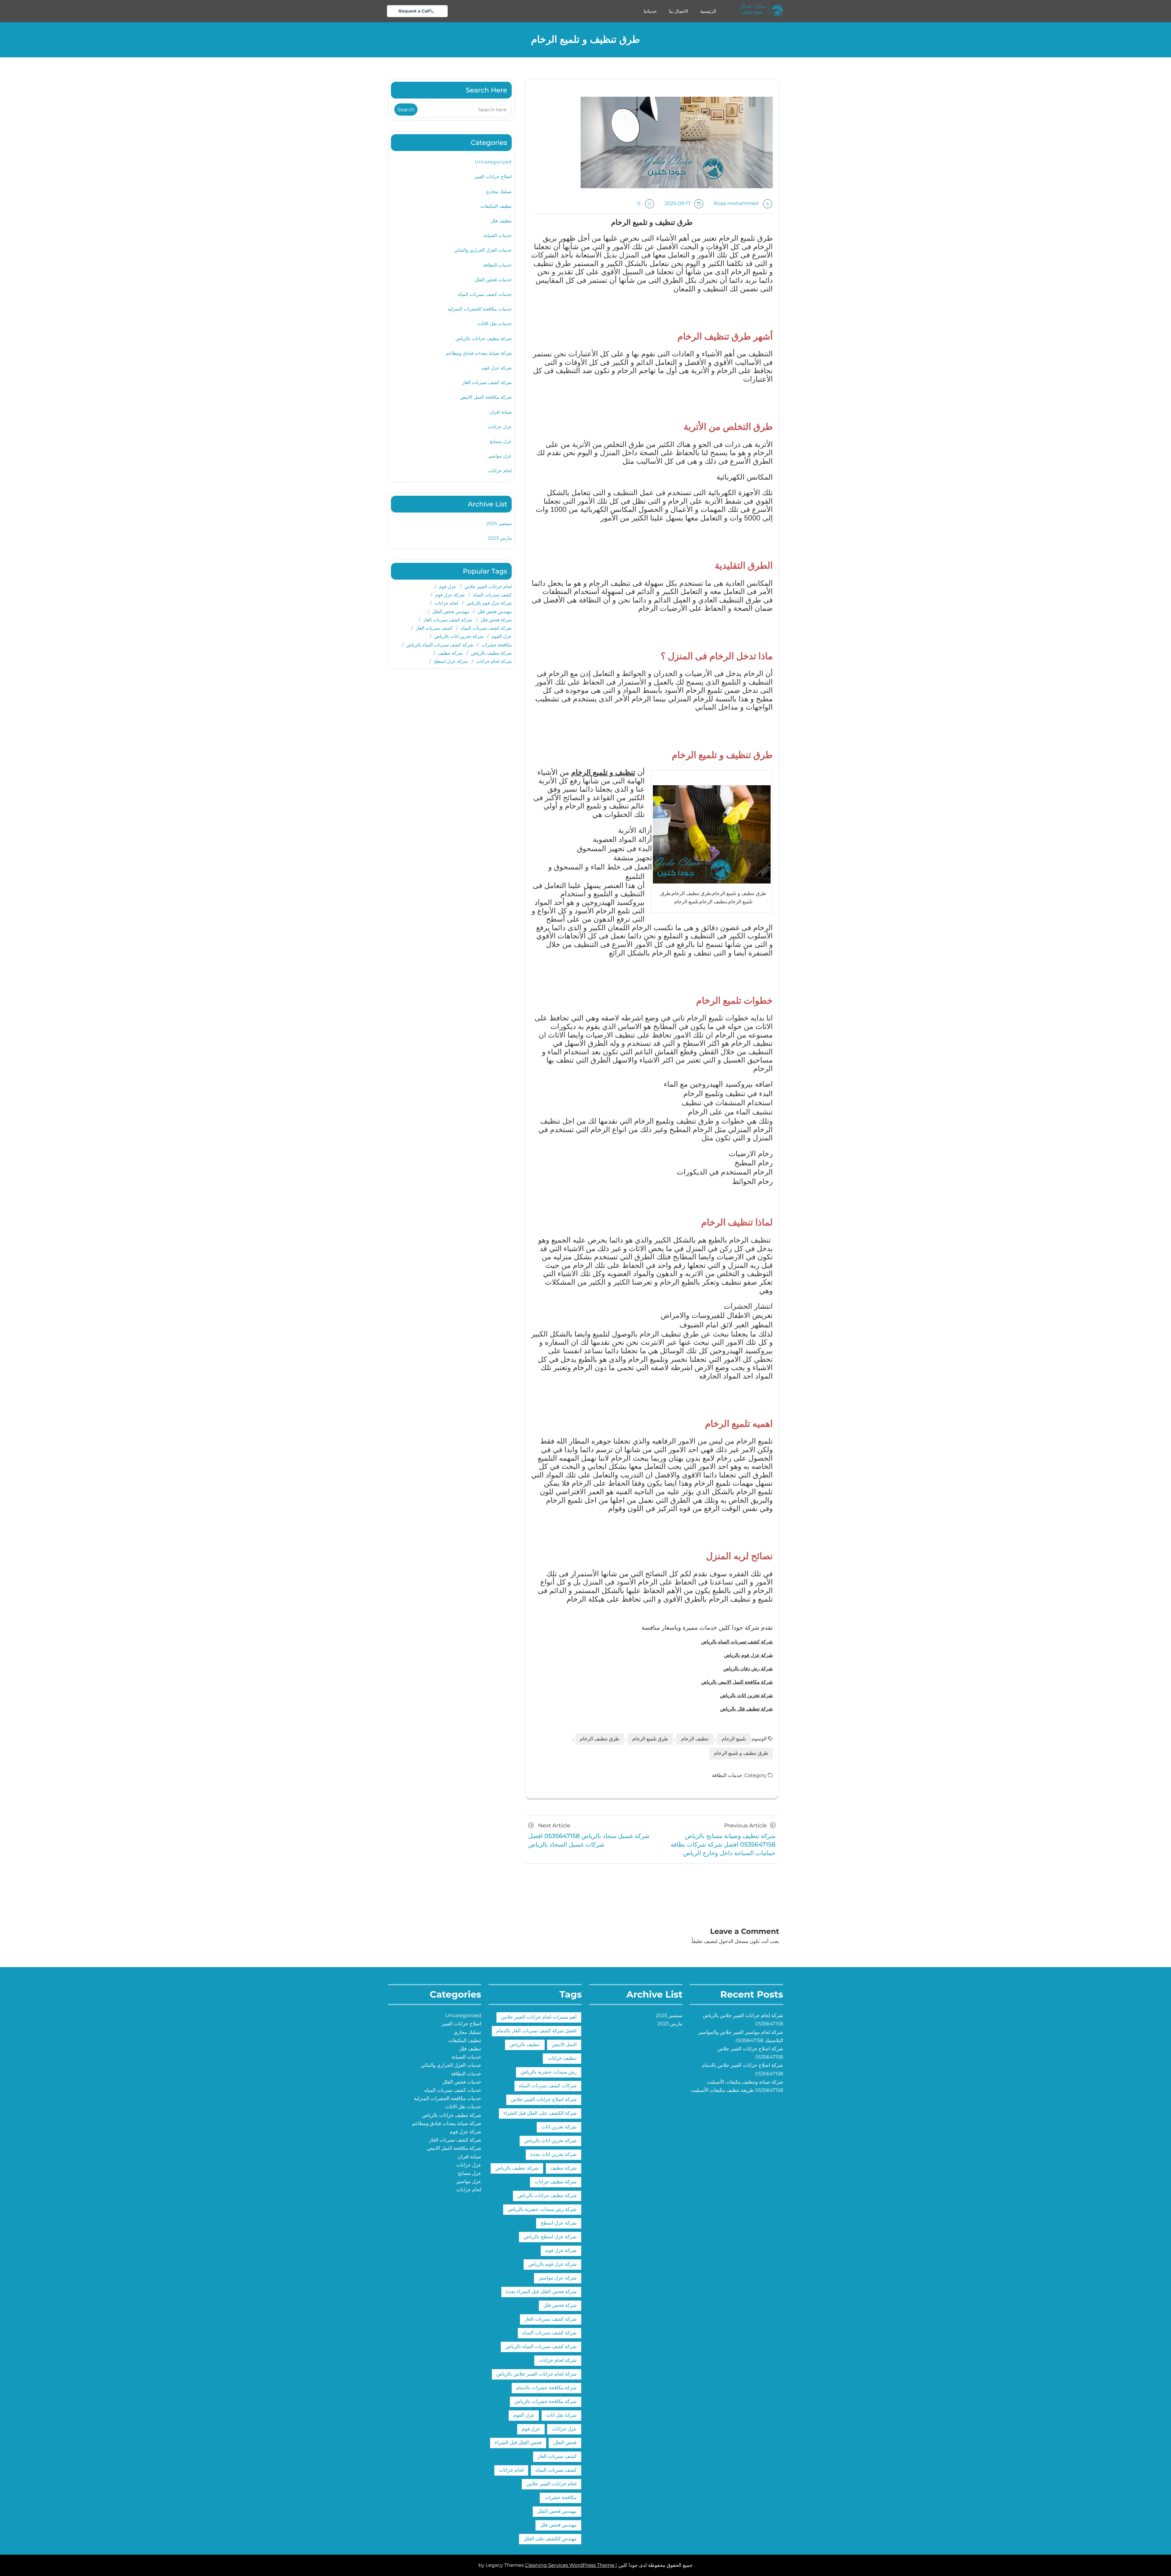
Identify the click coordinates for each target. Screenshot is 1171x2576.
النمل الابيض (564, 2045)
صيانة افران (500, 412)
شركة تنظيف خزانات (556, 2182)
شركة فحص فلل (496, 620)
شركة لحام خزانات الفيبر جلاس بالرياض (537, 2374)
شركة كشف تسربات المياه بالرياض (440, 645)
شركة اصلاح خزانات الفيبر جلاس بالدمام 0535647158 (743, 2070)
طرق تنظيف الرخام (600, 1739)
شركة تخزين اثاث (559, 2127)
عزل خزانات (500, 427)
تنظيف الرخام (695, 1739)
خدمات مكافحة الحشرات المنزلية (480, 309)
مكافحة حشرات (497, 645)
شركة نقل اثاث (561, 2415)
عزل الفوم (502, 636)
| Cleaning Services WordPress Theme (571, 2565)
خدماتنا (650, 11)
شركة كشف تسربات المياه (486, 628)
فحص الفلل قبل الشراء (518, 2443)
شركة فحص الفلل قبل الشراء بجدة (541, 2292)
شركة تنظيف (450, 653)
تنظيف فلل (501, 221)
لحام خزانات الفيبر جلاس (488, 586)
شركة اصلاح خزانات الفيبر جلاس (544, 2100)
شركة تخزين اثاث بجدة (553, 2155)
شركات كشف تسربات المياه (548, 2086)
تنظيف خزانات (562, 2058)
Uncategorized (493, 162)
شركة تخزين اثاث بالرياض (459, 636)
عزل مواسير (500, 456)
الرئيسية (708, 11)
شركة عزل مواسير (558, 2278)
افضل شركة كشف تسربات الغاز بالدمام (537, 2031)
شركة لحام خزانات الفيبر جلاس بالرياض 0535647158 (743, 2020)
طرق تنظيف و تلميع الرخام (741, 1753)
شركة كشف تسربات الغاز (487, 382)
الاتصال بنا (679, 11)
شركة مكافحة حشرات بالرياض (546, 2402)
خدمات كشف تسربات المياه (485, 294)
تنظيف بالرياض (525, 2045)
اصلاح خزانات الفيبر (493, 176)
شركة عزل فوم (497, 368)
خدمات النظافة (727, 1776)
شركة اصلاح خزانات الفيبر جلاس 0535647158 (750, 2053)
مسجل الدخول (734, 1942)
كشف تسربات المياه (492, 595)
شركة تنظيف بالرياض (491, 653)
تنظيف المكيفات (496, 206)
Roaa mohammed (736, 204)
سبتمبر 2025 (499, 523)
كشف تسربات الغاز (434, 628)
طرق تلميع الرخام (650, 1739)
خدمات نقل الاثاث (495, 324)
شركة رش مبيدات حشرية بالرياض (542, 2209)
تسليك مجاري (499, 191)
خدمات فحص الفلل (493, 280)
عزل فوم (448, 586)
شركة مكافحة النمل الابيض (486, 397)
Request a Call (414, 11)
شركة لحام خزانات (494, 661)
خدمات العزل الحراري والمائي (483, 250)
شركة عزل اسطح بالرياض (550, 2237)
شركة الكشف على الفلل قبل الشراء (540, 2113)
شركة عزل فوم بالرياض (489, 603)
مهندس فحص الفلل (451, 612)
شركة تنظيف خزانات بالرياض (484, 338)
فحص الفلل (565, 2443)
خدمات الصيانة (498, 235)
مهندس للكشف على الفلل (550, 2539)
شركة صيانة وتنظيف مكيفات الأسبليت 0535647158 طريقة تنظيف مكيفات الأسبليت (737, 2086)
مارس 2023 (500, 538)
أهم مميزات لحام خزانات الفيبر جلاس (539, 2017)
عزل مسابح (501, 441)
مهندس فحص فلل (495, 612)
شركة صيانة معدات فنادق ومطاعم (479, 353)
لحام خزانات (500, 471)
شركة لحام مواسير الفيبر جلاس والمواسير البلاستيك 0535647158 (741, 2037)
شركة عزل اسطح (451, 661)
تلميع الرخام (734, 1739)
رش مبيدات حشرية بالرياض (549, 2072)
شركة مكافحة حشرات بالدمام (546, 2388)
